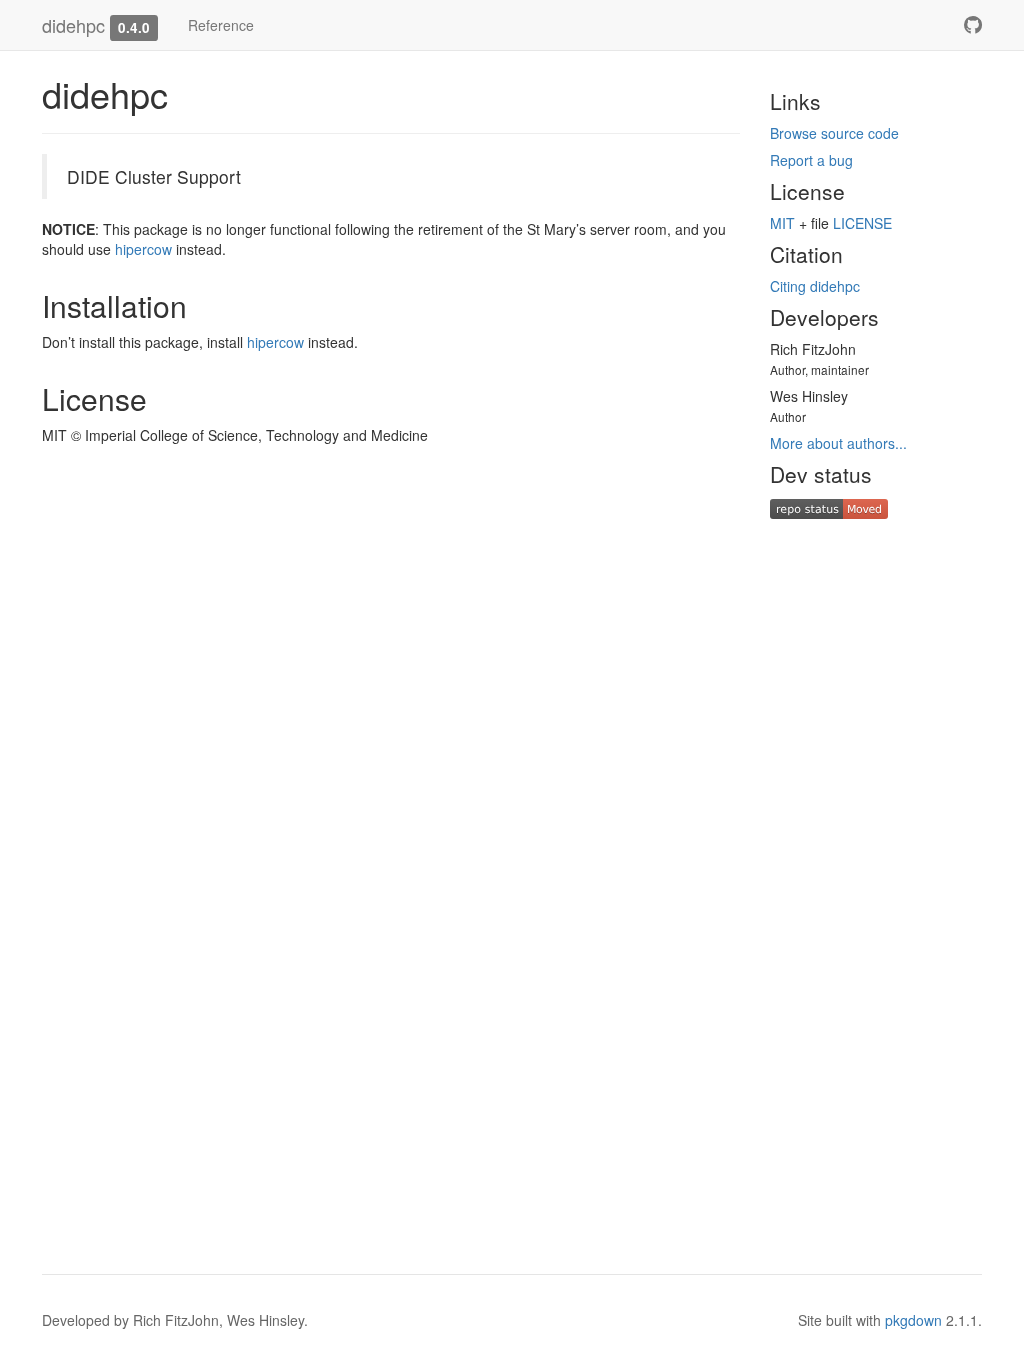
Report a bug (811, 160)
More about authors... (838, 443)
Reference (221, 25)
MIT (782, 223)
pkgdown (913, 1320)
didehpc (73, 25)
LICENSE (862, 223)
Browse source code (834, 133)
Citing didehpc (815, 286)
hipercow (143, 249)
